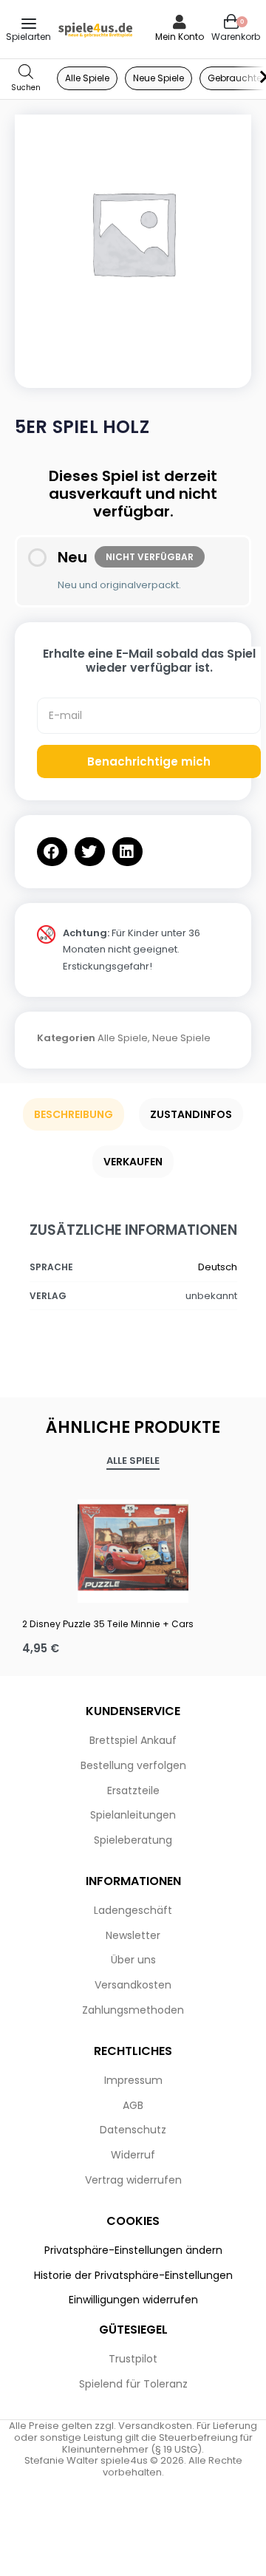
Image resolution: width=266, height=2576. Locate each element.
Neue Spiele (181, 1038)
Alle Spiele (123, 1038)
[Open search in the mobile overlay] (26, 79)
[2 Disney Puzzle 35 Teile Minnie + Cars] (133, 1547)
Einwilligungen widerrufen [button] (133, 2300)
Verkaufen (133, 1162)
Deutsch (218, 1267)
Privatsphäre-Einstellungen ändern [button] (133, 2250)
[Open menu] (29, 24)
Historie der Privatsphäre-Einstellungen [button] (133, 2275)
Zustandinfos (191, 1114)
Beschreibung (74, 1114)
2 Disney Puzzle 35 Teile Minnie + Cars (108, 1624)
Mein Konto (180, 37)
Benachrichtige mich (149, 761)
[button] (52, 852)
